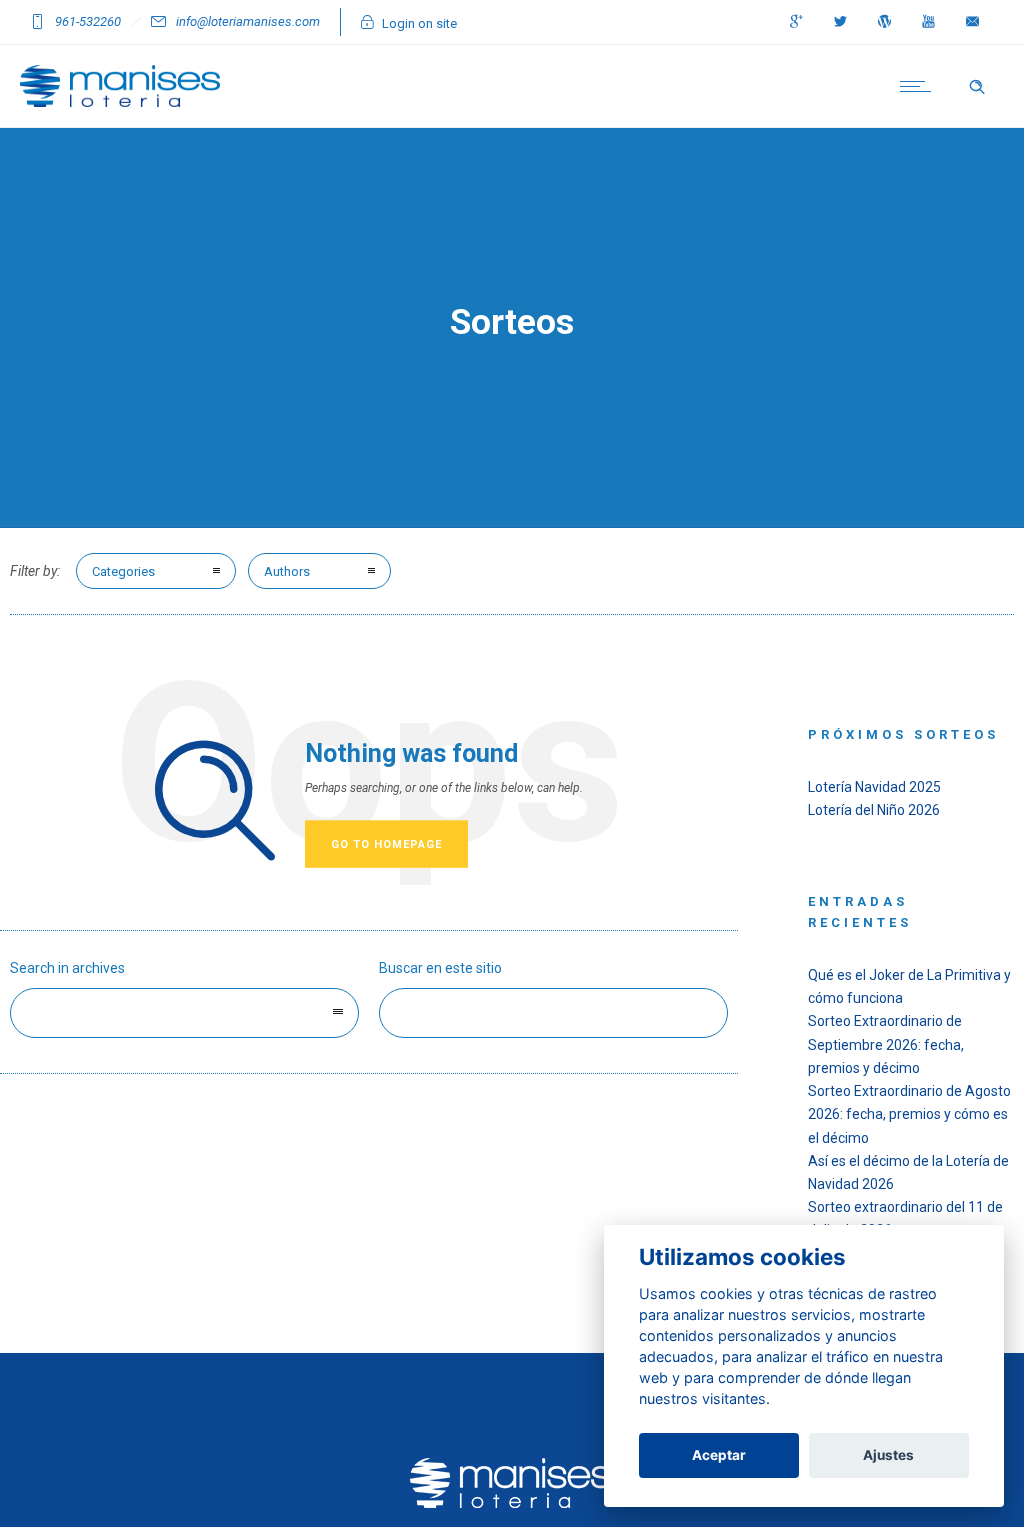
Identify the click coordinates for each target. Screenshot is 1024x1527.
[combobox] (184, 1013)
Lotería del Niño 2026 (874, 810)
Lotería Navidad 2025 (874, 787)
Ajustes (888, 1455)
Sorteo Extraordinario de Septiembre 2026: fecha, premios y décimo (886, 1044)
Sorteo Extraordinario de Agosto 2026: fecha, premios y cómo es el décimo (909, 1114)
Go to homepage (386, 844)
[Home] (120, 102)
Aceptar (719, 1455)
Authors (287, 571)
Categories (123, 571)
